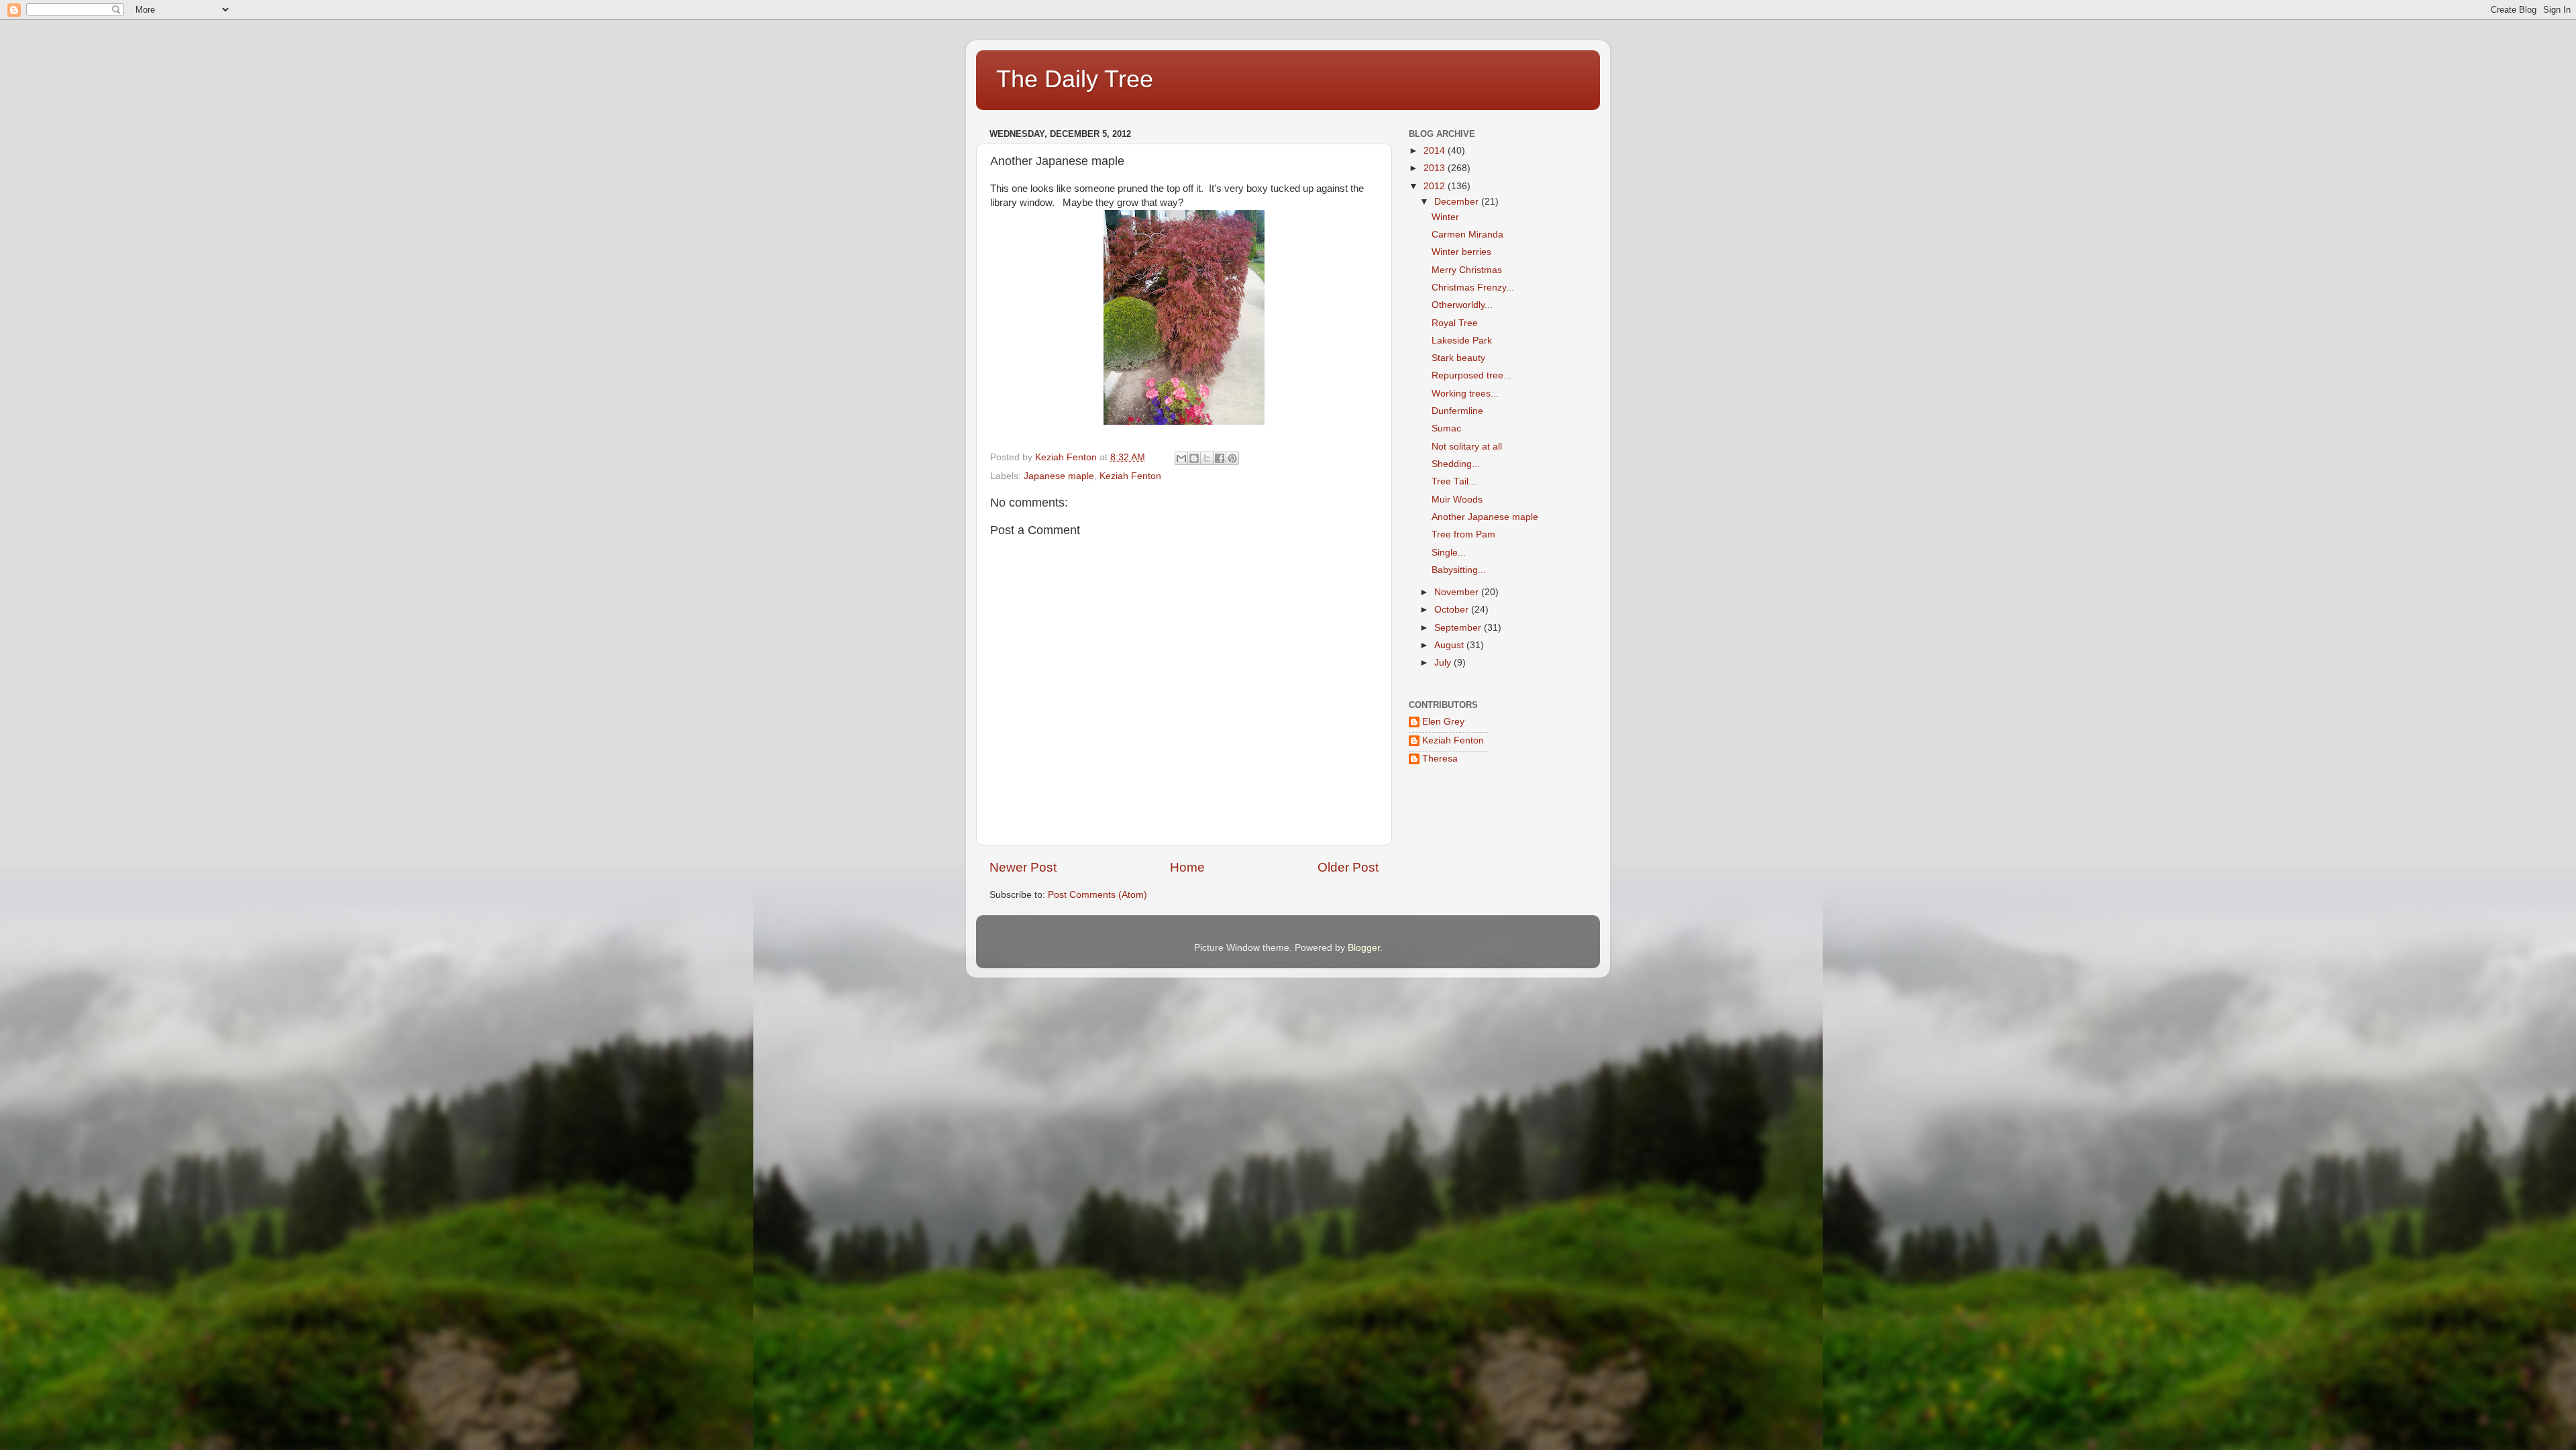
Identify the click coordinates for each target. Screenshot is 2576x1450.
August (1450, 645)
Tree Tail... (1454, 481)
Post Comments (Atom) (1097, 895)
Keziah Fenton (1130, 476)
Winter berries (1461, 252)
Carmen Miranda (1467, 235)
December (1458, 202)
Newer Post (1023, 867)
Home (1187, 867)
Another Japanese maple (1485, 517)
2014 (1436, 151)
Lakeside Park (1462, 341)
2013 (1436, 168)
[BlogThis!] (1194, 458)
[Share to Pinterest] (1232, 458)
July (1444, 663)
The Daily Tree (1075, 79)
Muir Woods (1457, 500)
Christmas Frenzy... (1473, 288)
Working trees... (1465, 394)
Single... (1449, 553)
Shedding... (1456, 464)
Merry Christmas (1467, 270)
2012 (1436, 186)
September (1459, 628)
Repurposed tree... (1471, 375)
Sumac (1446, 428)
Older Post (1348, 867)
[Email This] (1181, 458)
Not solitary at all (1467, 447)
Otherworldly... (1462, 305)
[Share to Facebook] (1220, 458)
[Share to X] (1207, 458)
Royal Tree (1455, 323)
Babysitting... (1459, 570)
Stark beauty (1458, 358)
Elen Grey (1443, 722)
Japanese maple (1059, 476)
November (1458, 592)
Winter (1445, 217)
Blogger (1364, 948)
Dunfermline (1457, 411)
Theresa (1440, 759)
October (1453, 610)
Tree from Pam (1463, 534)
